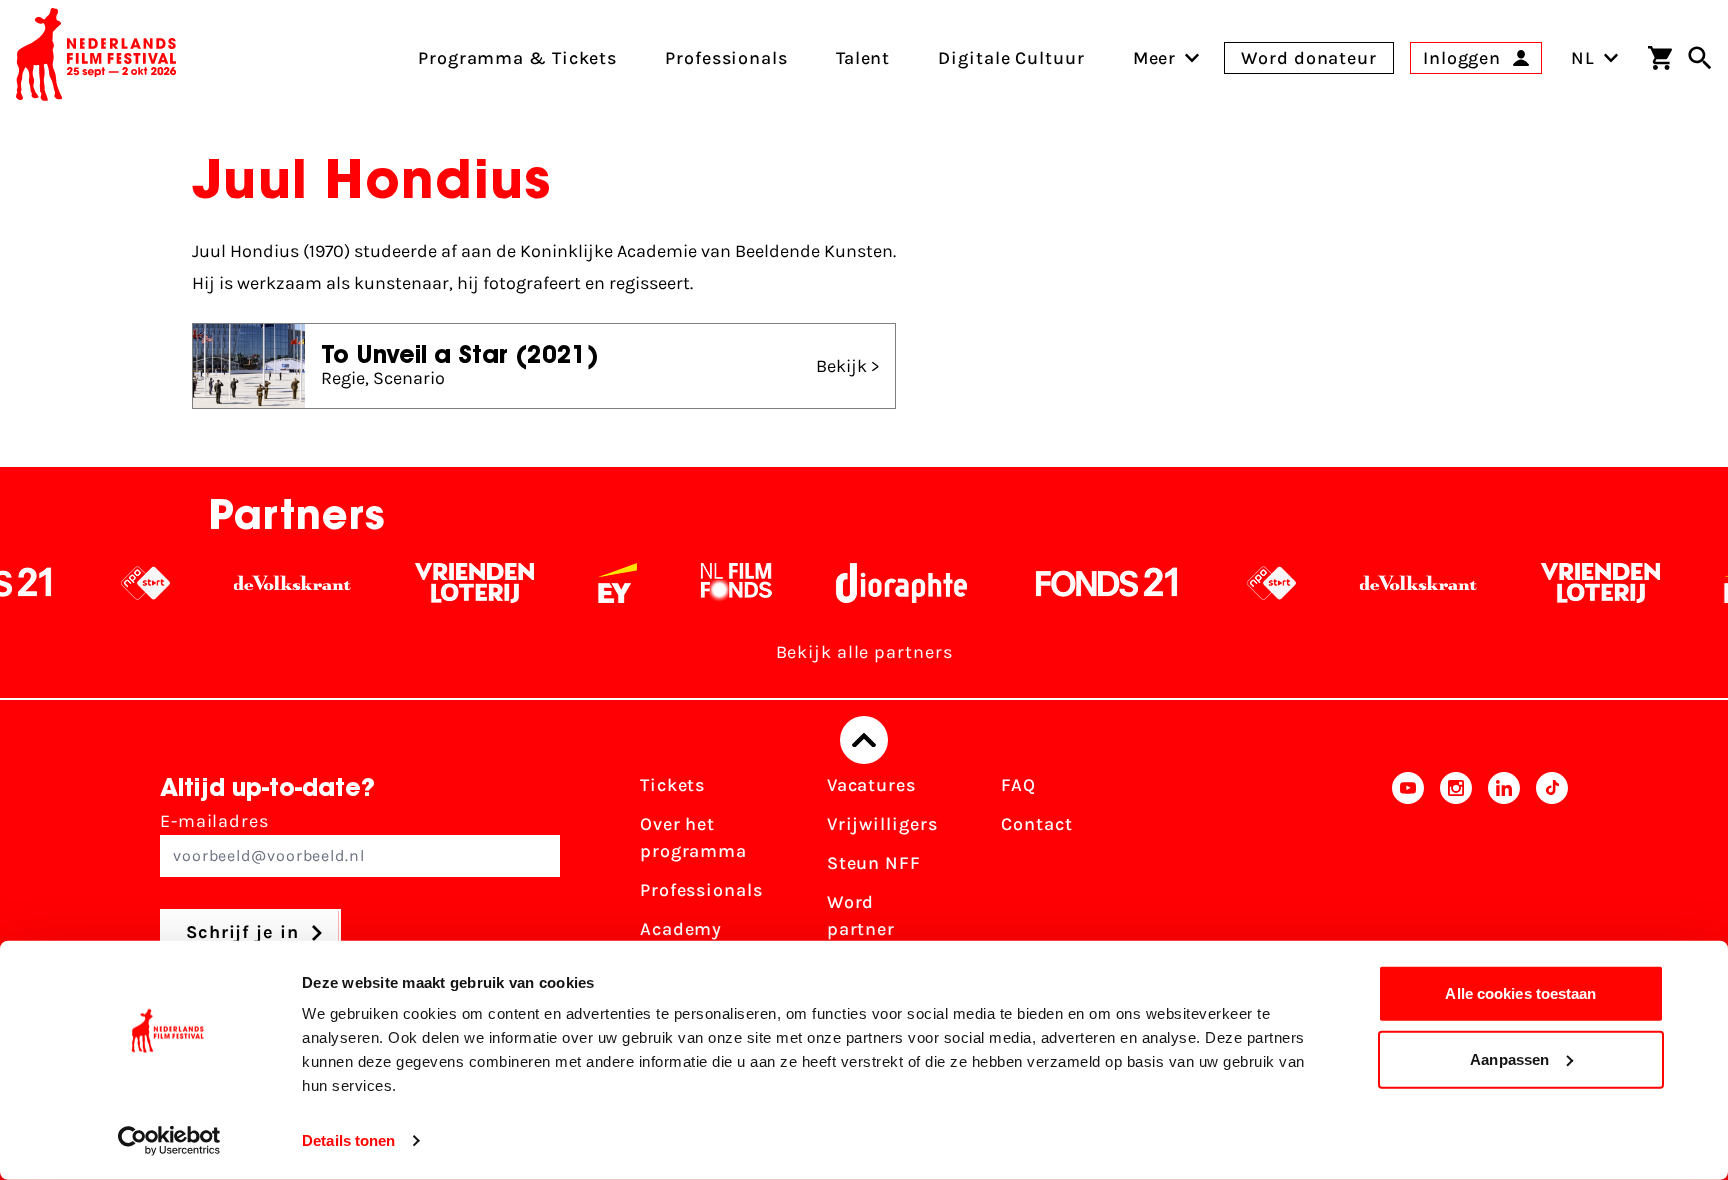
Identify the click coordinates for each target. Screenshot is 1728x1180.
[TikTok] (1552, 883)
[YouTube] (1408, 883)
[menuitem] (1155, 58)
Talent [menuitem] (863, 58)
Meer (1155, 58)
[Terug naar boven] (864, 740)
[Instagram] (1456, 883)
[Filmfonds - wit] (698, 583)
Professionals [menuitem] (726, 58)
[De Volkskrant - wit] (254, 583)
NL (1583, 58)
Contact (1036, 824)
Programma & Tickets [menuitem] (517, 58)
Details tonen (348, 1140)
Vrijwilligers (882, 824)
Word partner (861, 915)
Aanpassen (1509, 1058)
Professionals (701, 890)
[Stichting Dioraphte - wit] (863, 583)
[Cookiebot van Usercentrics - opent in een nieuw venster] (169, 1141)
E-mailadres (214, 821)
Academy (681, 929)
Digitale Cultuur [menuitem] (1011, 58)
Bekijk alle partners (864, 652)
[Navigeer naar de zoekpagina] (1700, 58)
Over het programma (693, 837)
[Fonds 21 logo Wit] (1069, 583)
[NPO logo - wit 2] (107, 583)
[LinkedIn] (1504, 883)
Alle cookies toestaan (1520, 993)
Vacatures (871, 785)
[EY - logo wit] (579, 583)
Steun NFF (874, 863)
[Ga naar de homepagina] (96, 58)
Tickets (672, 785)
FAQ (1018, 785)
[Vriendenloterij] (436, 583)
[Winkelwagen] (1660, 58)
